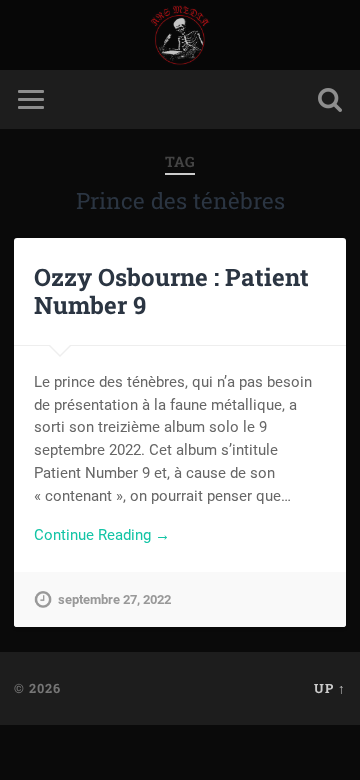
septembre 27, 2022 (114, 599)
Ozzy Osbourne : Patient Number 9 (171, 291)
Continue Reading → (102, 535)
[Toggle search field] (330, 99)
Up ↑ (330, 688)
